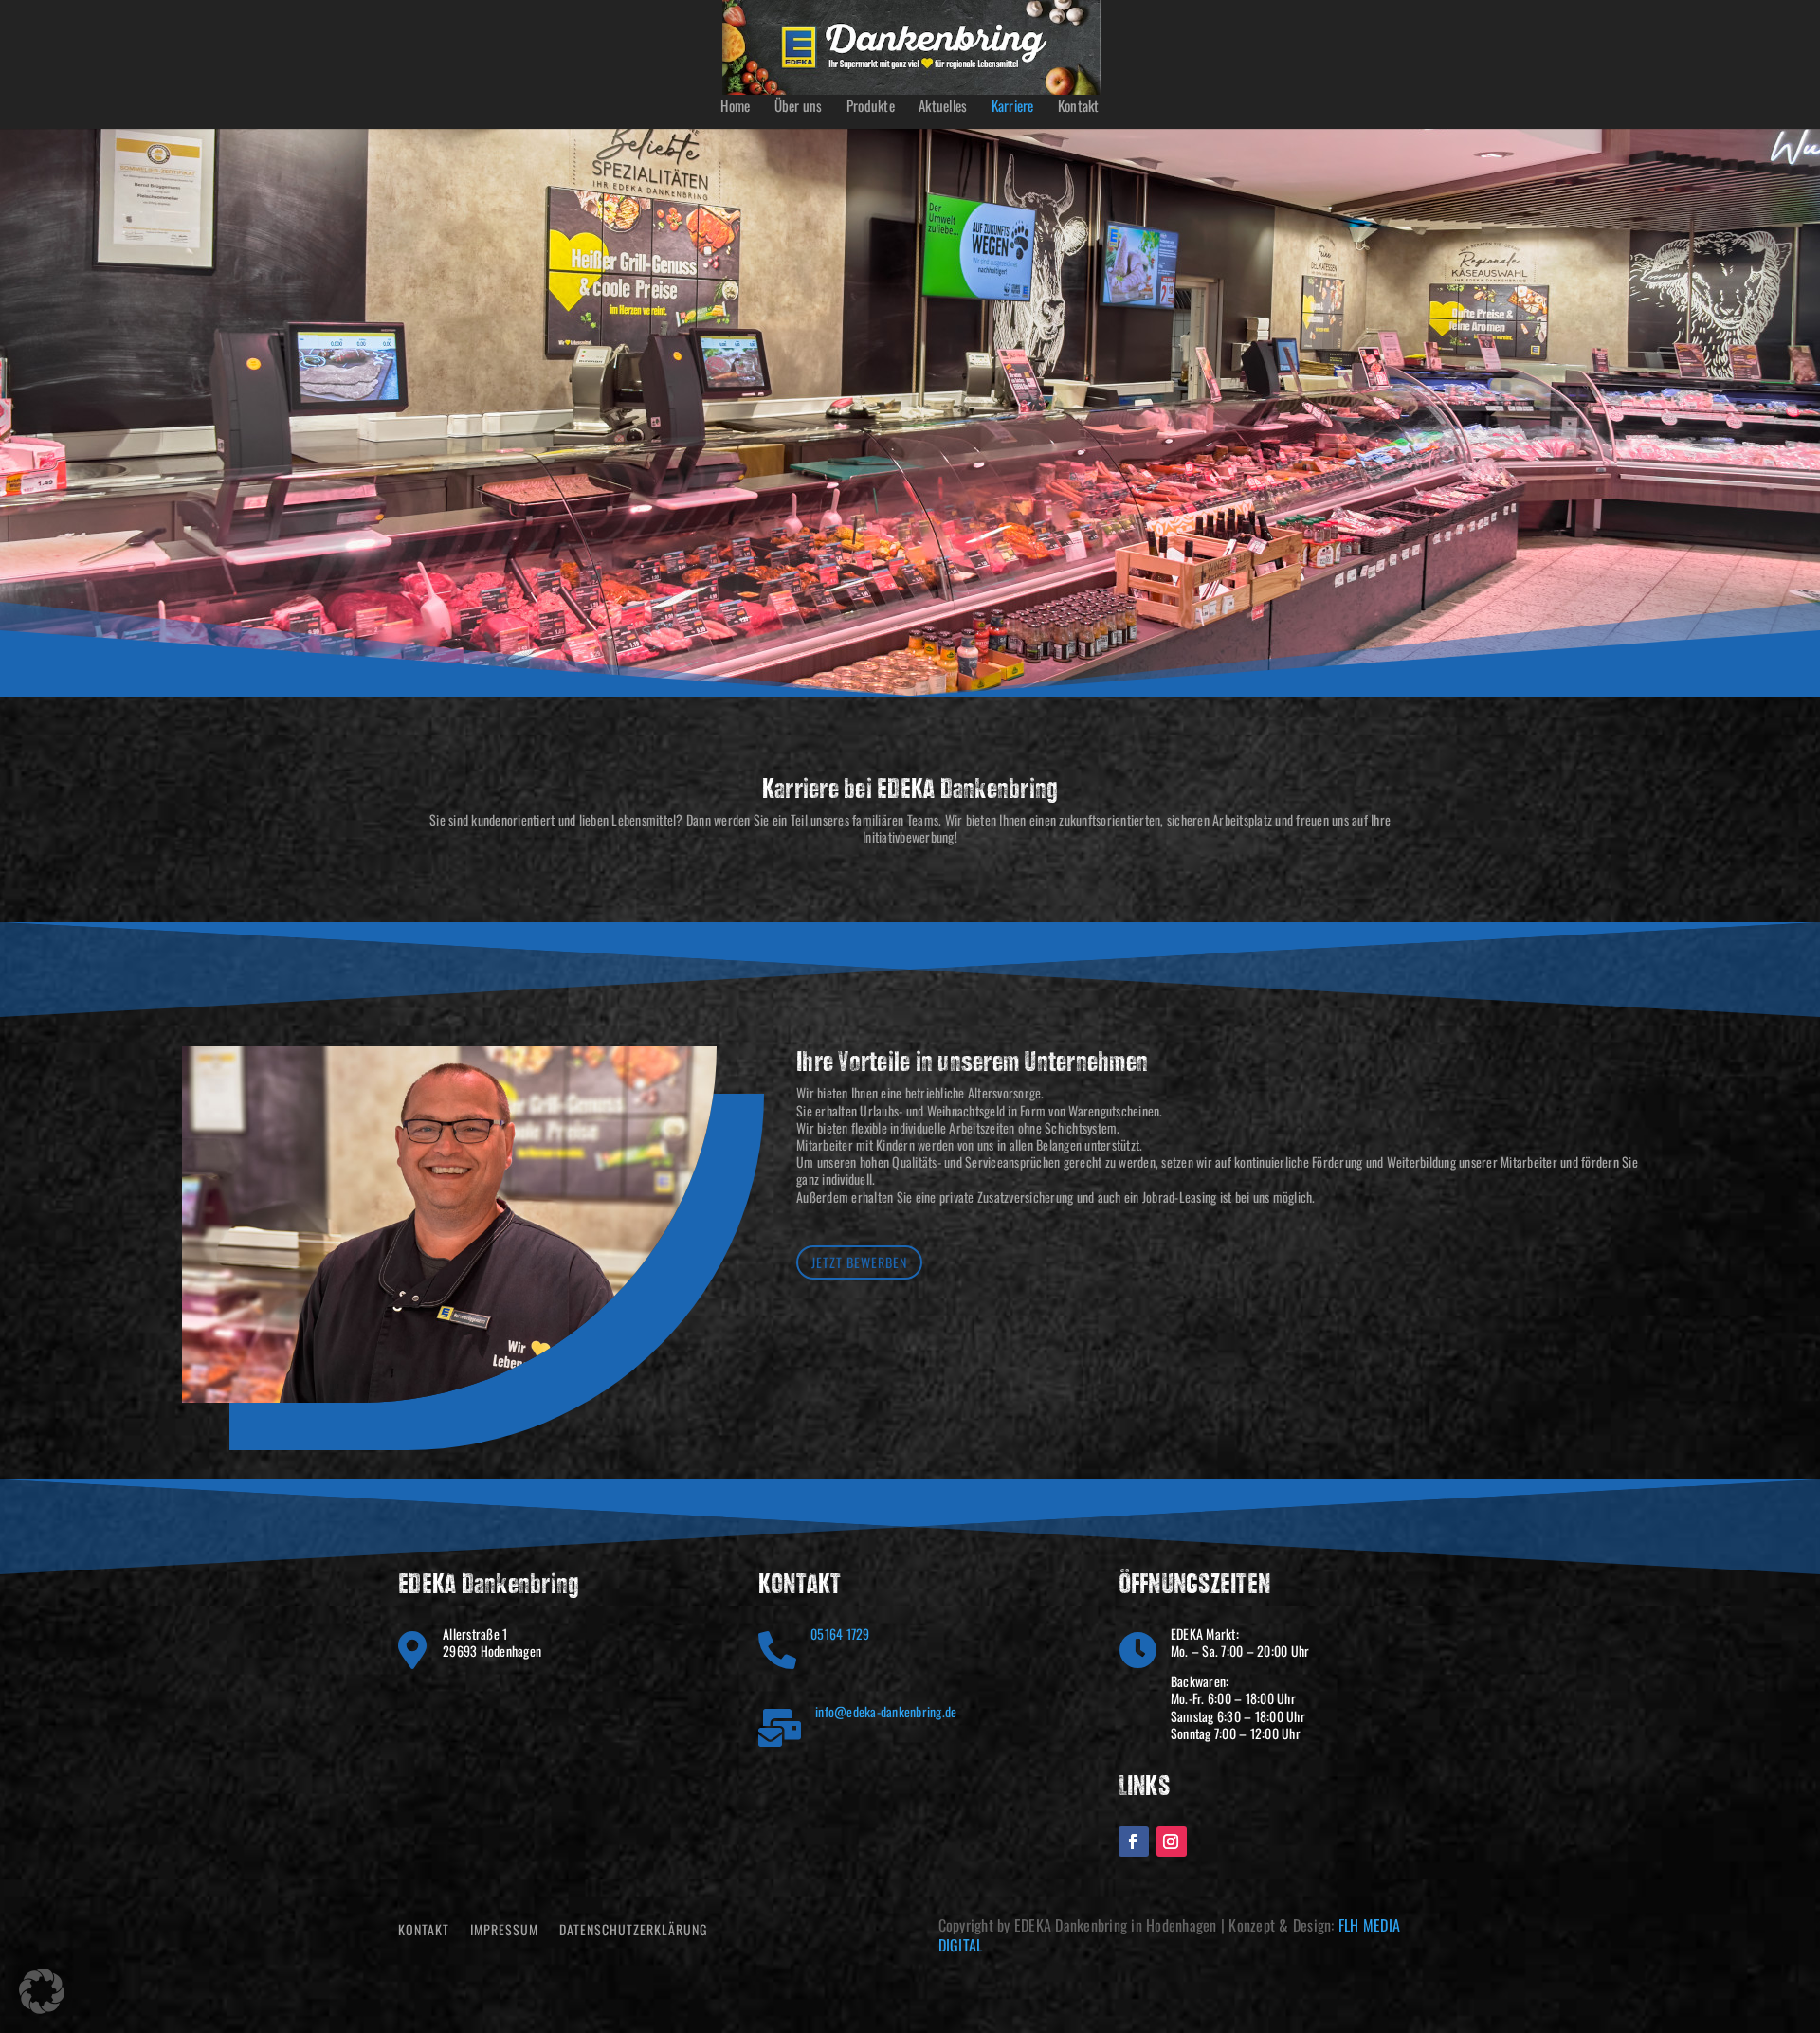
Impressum (504, 1931)
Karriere (1013, 107)
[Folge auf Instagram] (1172, 1842)
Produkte (871, 107)
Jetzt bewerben (859, 1262)
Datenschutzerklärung (633, 1931)
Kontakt (1079, 107)
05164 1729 (840, 1634)
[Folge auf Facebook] (1134, 1842)
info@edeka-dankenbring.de (886, 1711)
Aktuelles (943, 107)
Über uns (799, 107)
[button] (42, 1991)
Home (735, 107)
